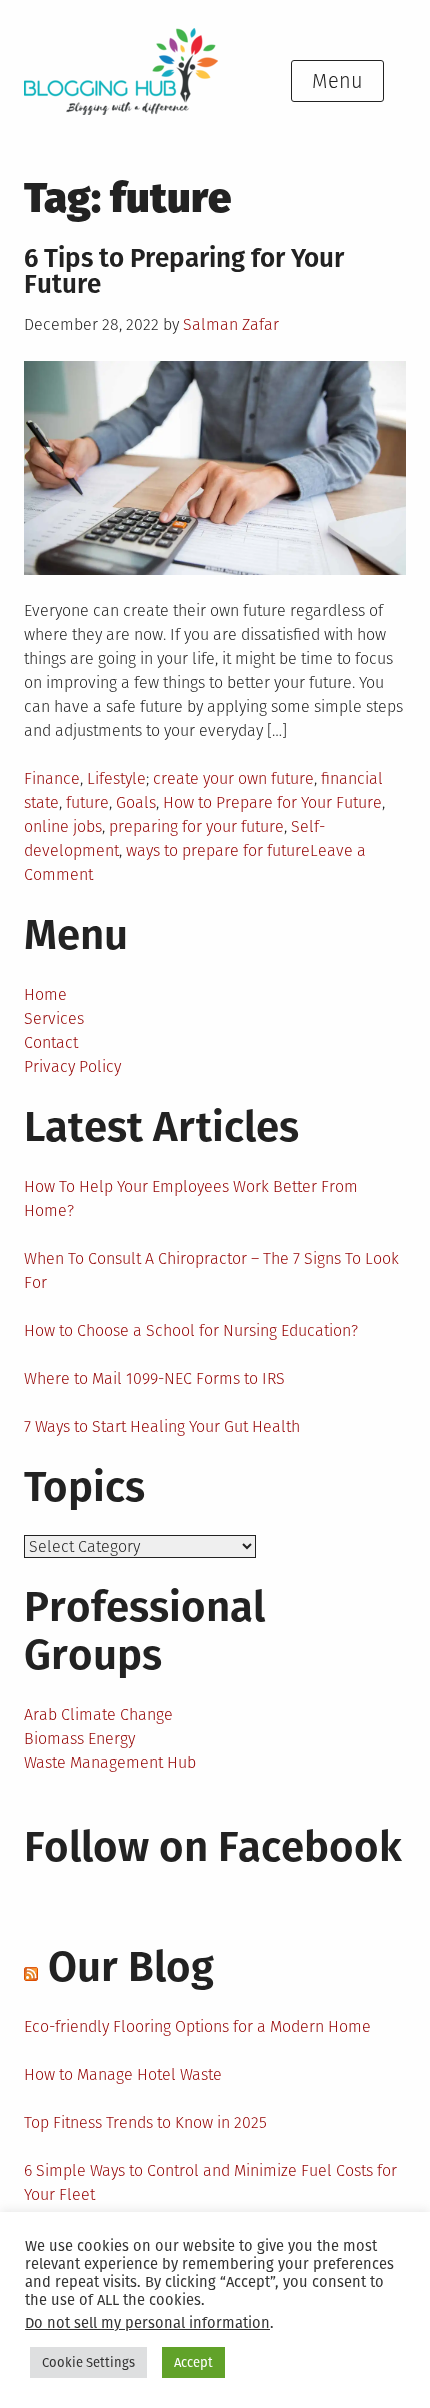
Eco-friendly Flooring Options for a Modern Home (197, 2026)
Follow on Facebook (213, 1847)
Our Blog (131, 1967)
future (87, 802)
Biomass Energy (79, 1738)
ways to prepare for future (218, 850)
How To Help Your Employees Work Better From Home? (191, 1198)
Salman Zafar (231, 324)
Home (45, 994)
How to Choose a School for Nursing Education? (191, 1330)
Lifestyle (116, 778)
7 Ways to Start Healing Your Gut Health (162, 1426)
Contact (51, 1042)
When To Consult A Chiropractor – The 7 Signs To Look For (211, 1270)
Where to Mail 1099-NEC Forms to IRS (154, 1378)
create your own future (233, 778)
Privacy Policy (72, 1066)
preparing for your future (196, 826)
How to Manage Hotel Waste (123, 2074)
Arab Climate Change (98, 1714)
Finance (52, 778)
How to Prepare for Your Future (272, 802)
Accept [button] (193, 2362)
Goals (136, 802)
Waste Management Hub (110, 1762)
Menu (337, 81)
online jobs (63, 826)
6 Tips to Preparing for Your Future (184, 271)
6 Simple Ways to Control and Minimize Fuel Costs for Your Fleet (210, 2182)
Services (54, 1018)
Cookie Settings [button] (88, 2362)
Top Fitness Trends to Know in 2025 (145, 2122)
